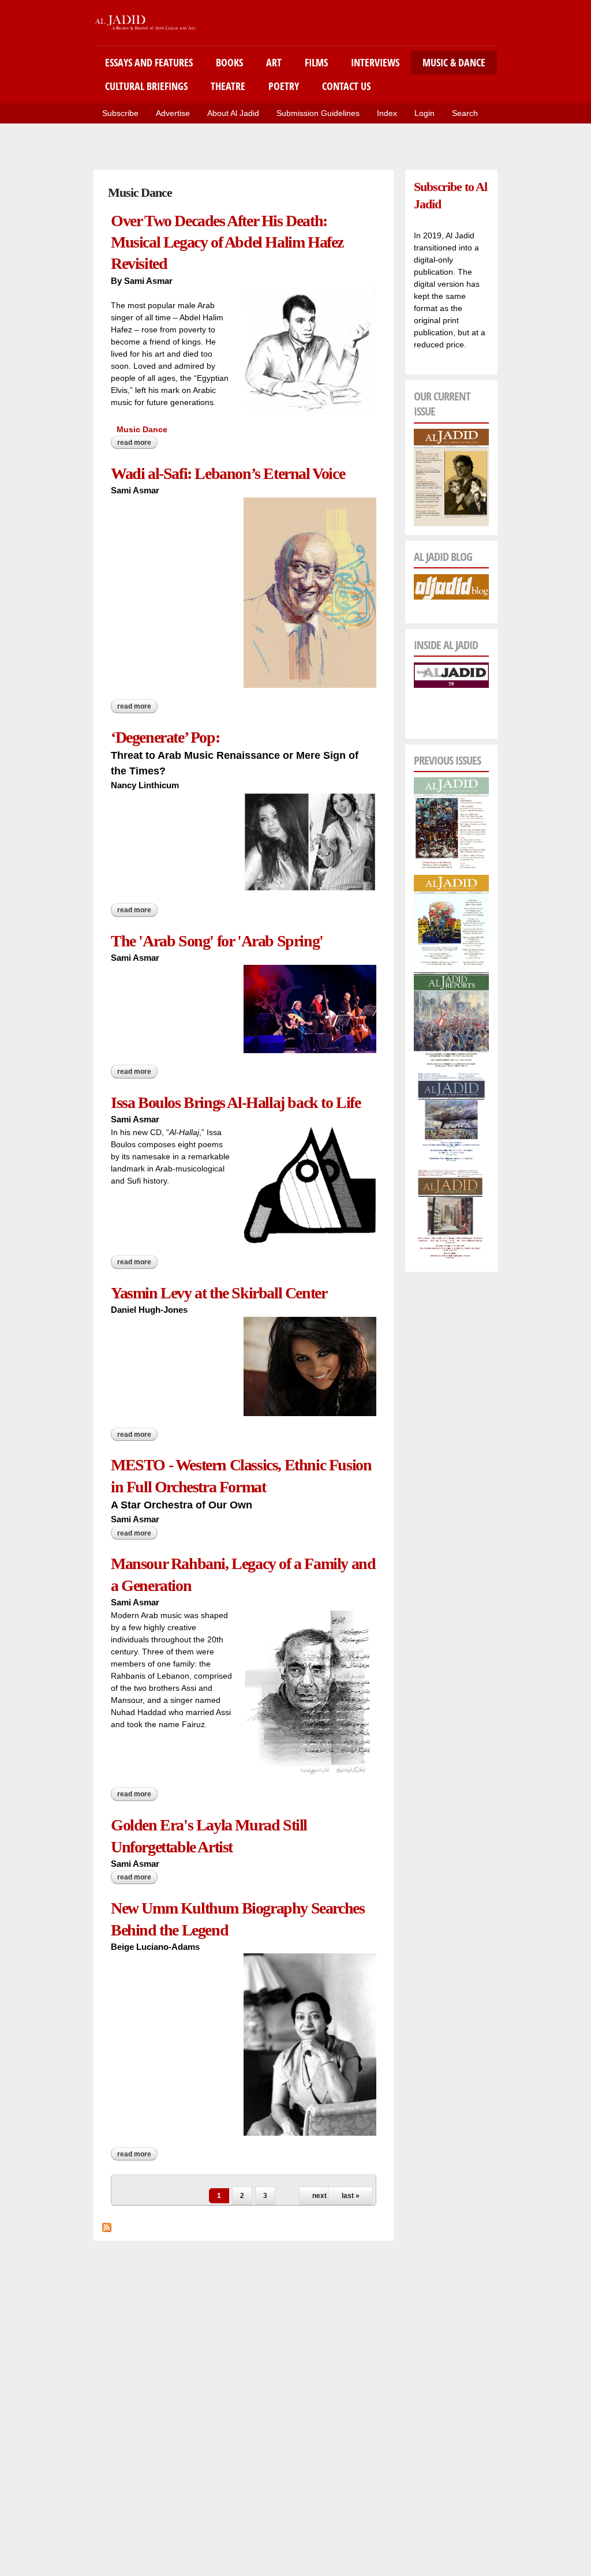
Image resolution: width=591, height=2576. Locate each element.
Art (274, 62)
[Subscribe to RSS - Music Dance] (107, 2226)
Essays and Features (149, 62)
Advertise (173, 113)
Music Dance (142, 429)
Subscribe (120, 113)
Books (229, 62)
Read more (137, 444)
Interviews (375, 62)
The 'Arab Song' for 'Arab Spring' (217, 941)
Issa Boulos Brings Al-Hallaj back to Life (236, 1102)
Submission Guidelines (318, 113)
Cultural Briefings (146, 86)
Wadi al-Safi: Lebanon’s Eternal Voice (228, 473)
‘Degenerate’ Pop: (165, 737)
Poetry (284, 86)
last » (351, 2196)
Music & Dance (454, 62)
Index (387, 113)
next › (321, 2196)
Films (316, 62)
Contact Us (346, 86)
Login (424, 113)
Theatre (228, 86)
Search (465, 113)
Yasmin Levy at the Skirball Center (219, 1293)
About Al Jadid (233, 113)
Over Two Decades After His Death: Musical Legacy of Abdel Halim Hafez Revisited (227, 242)
